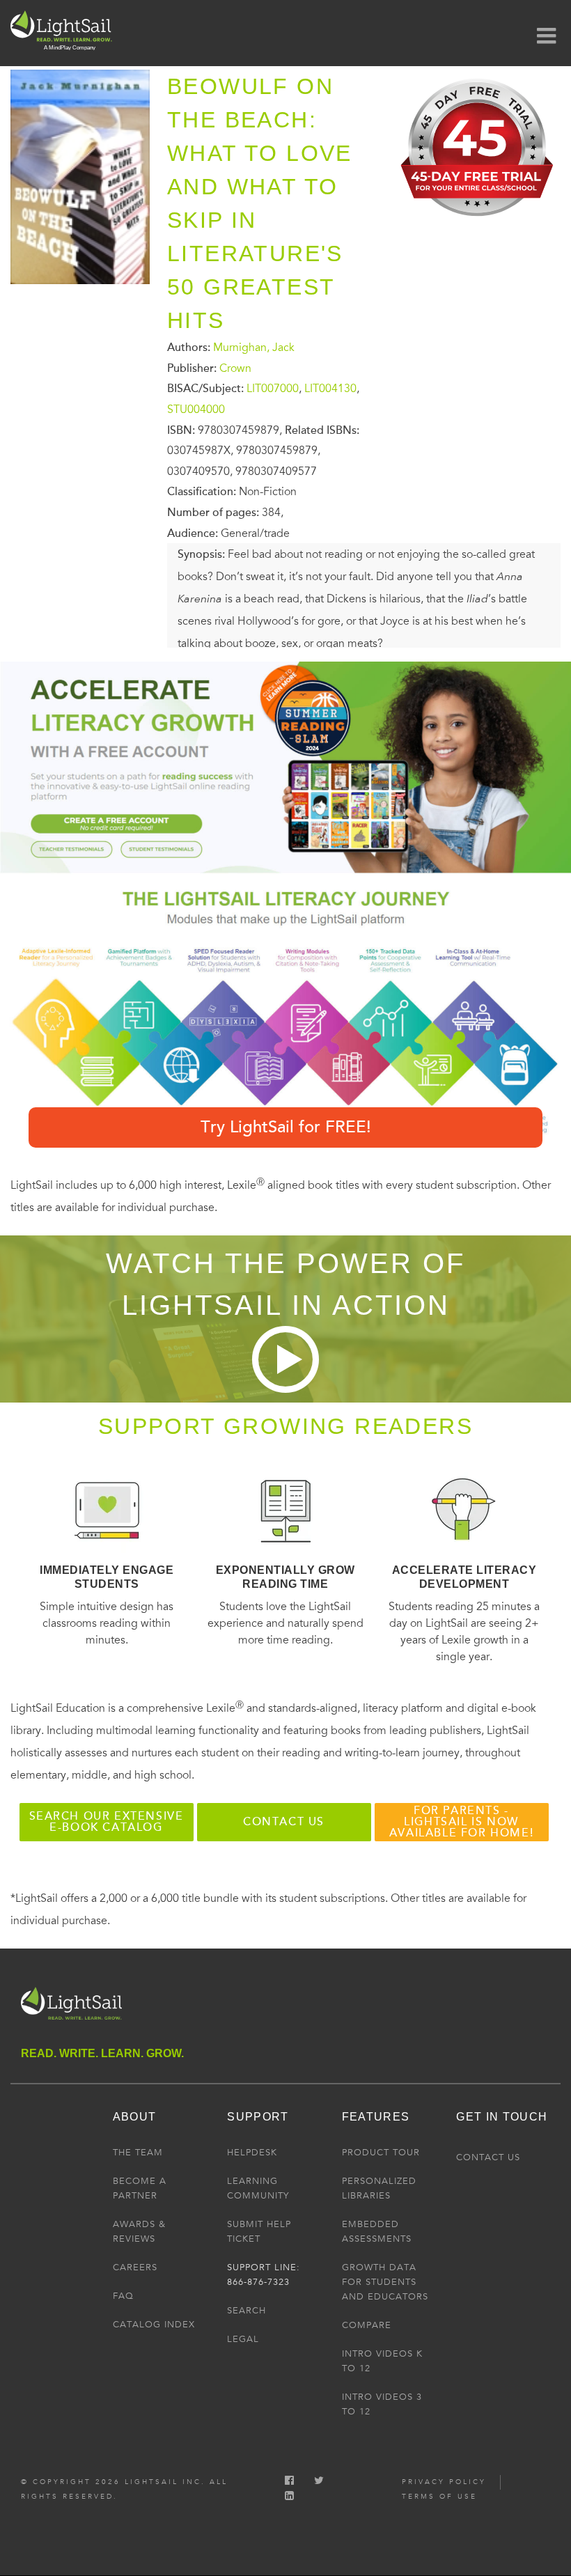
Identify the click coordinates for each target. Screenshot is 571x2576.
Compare (367, 2325)
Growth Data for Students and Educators (385, 2282)
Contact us (284, 1822)
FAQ (123, 2296)
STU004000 (196, 409)
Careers (135, 2267)
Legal (243, 2339)
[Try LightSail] (478, 221)
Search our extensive (107, 1822)
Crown (235, 368)
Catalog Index (154, 2325)
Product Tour (381, 2153)
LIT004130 (330, 389)
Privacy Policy (444, 2482)
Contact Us (488, 2157)
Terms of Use (439, 2497)
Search (247, 2311)
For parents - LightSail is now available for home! (461, 1822)
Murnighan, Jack (254, 348)
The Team (138, 2153)
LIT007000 (273, 389)
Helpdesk (252, 2153)
